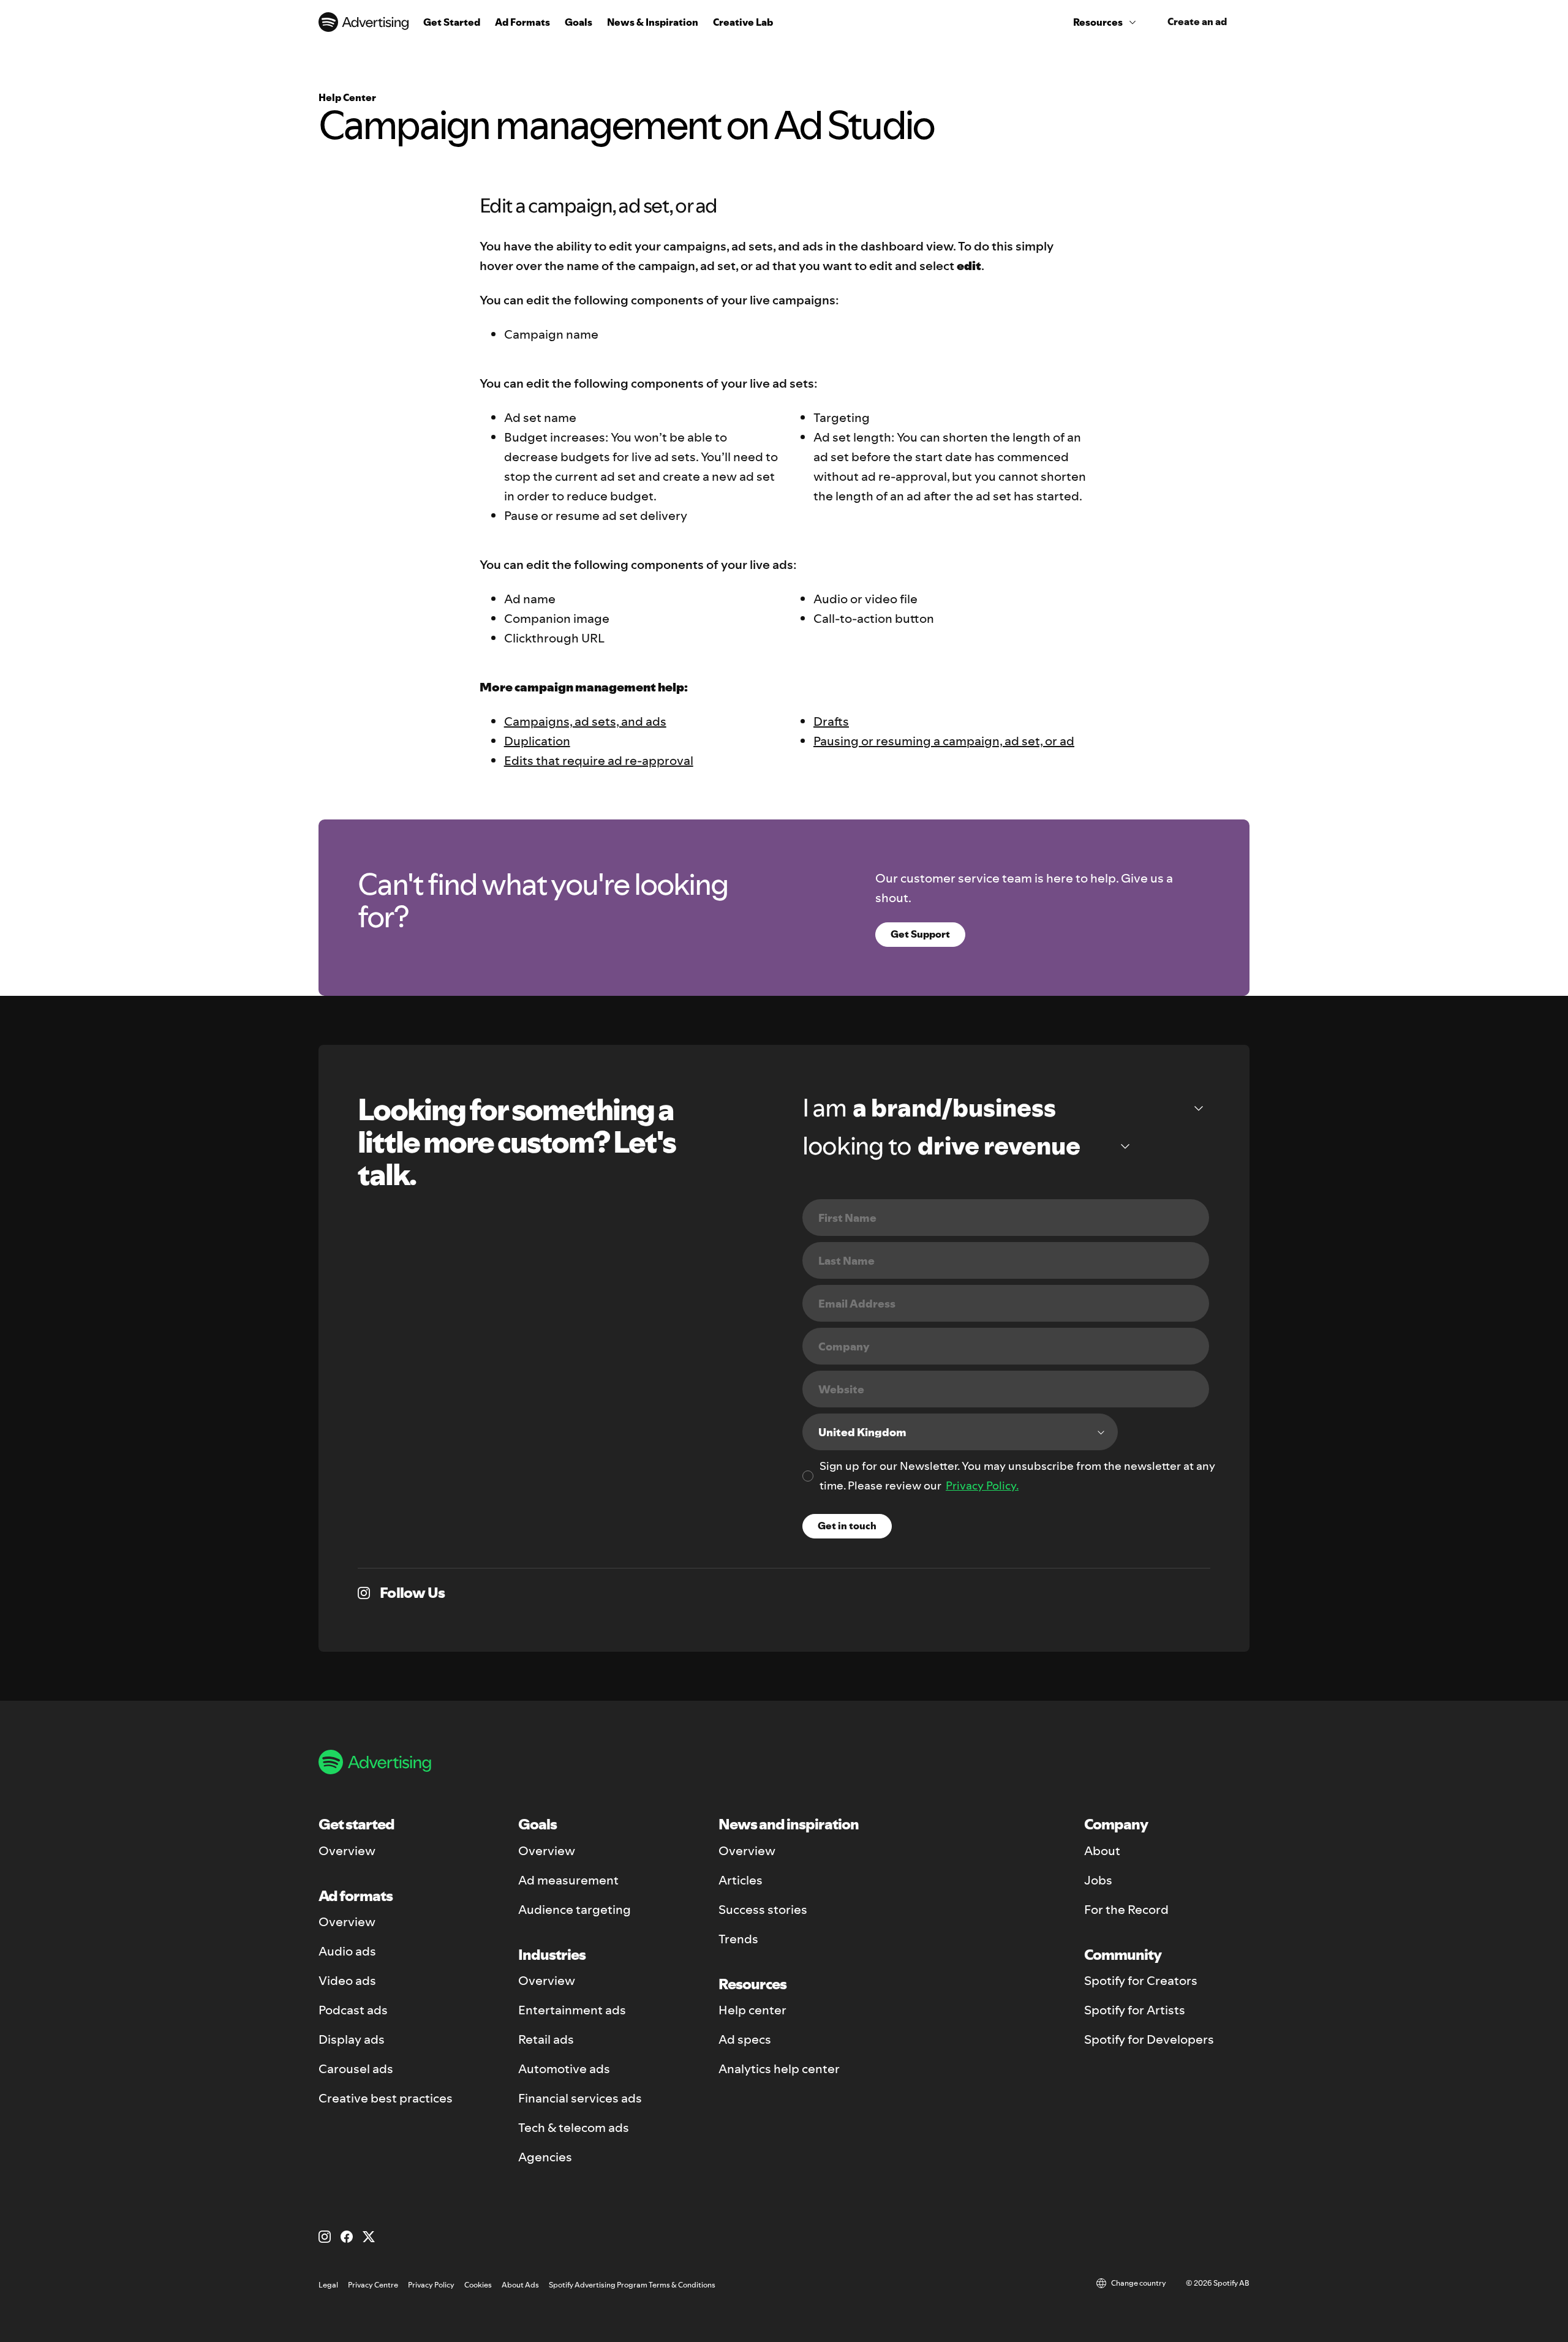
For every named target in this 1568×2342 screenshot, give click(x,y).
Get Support (920, 934)
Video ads (347, 1981)
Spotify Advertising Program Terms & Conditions (632, 2285)
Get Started (452, 22)
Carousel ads (356, 2069)
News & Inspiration (653, 22)
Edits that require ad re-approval (599, 761)
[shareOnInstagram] (364, 1593)
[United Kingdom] (960, 1432)
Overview (347, 1851)
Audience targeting (575, 1910)
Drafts (831, 721)
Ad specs (745, 2039)
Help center (752, 2010)
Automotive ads (564, 2069)
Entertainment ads (572, 2010)
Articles (741, 1880)
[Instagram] (325, 2237)
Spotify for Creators (1141, 1981)
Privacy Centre (373, 2285)
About (1102, 1851)
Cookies (478, 2285)
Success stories (763, 1910)
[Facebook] (347, 2237)
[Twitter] (369, 2237)
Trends (738, 1939)
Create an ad (1197, 21)
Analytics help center (779, 2069)
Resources (1098, 22)
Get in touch (847, 1526)
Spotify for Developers (1149, 2039)
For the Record (1126, 1910)
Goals (579, 22)
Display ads (352, 2039)
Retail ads (546, 2039)
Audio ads (347, 1951)
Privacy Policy (431, 2285)
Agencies (545, 2157)
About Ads (520, 2285)
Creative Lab (743, 22)
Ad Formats (522, 22)
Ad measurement (568, 1880)
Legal (328, 2285)
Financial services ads (580, 2098)
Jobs (1098, 1880)
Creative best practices (386, 2098)
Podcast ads (353, 2010)
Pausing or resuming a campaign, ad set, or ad (944, 741)
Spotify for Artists (1135, 2010)
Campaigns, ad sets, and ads (585, 721)
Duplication (537, 741)
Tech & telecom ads (574, 2128)
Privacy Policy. (982, 1485)
